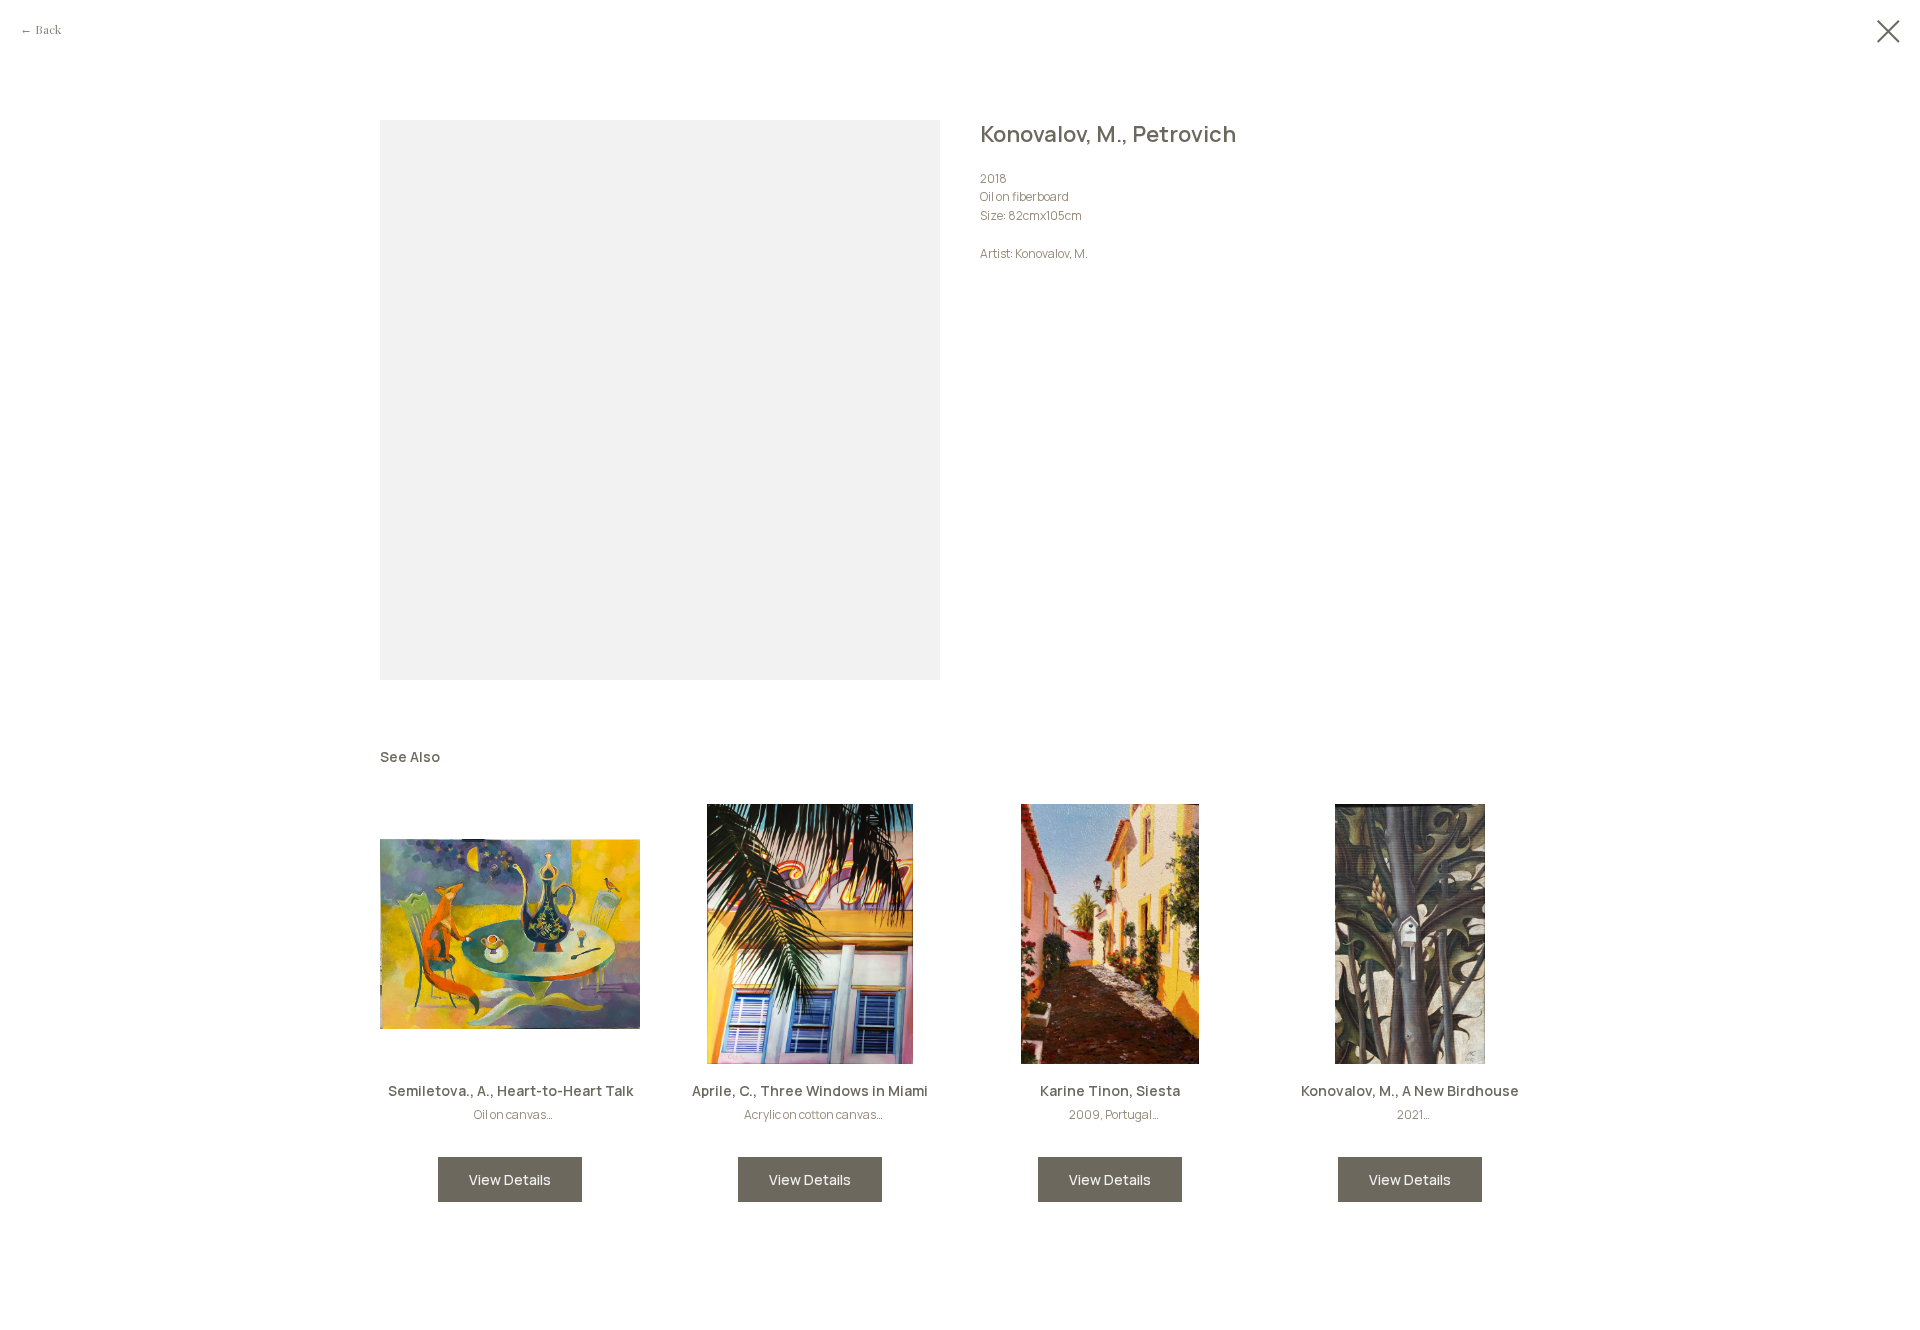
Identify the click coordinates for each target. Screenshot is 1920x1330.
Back (48, 29)
